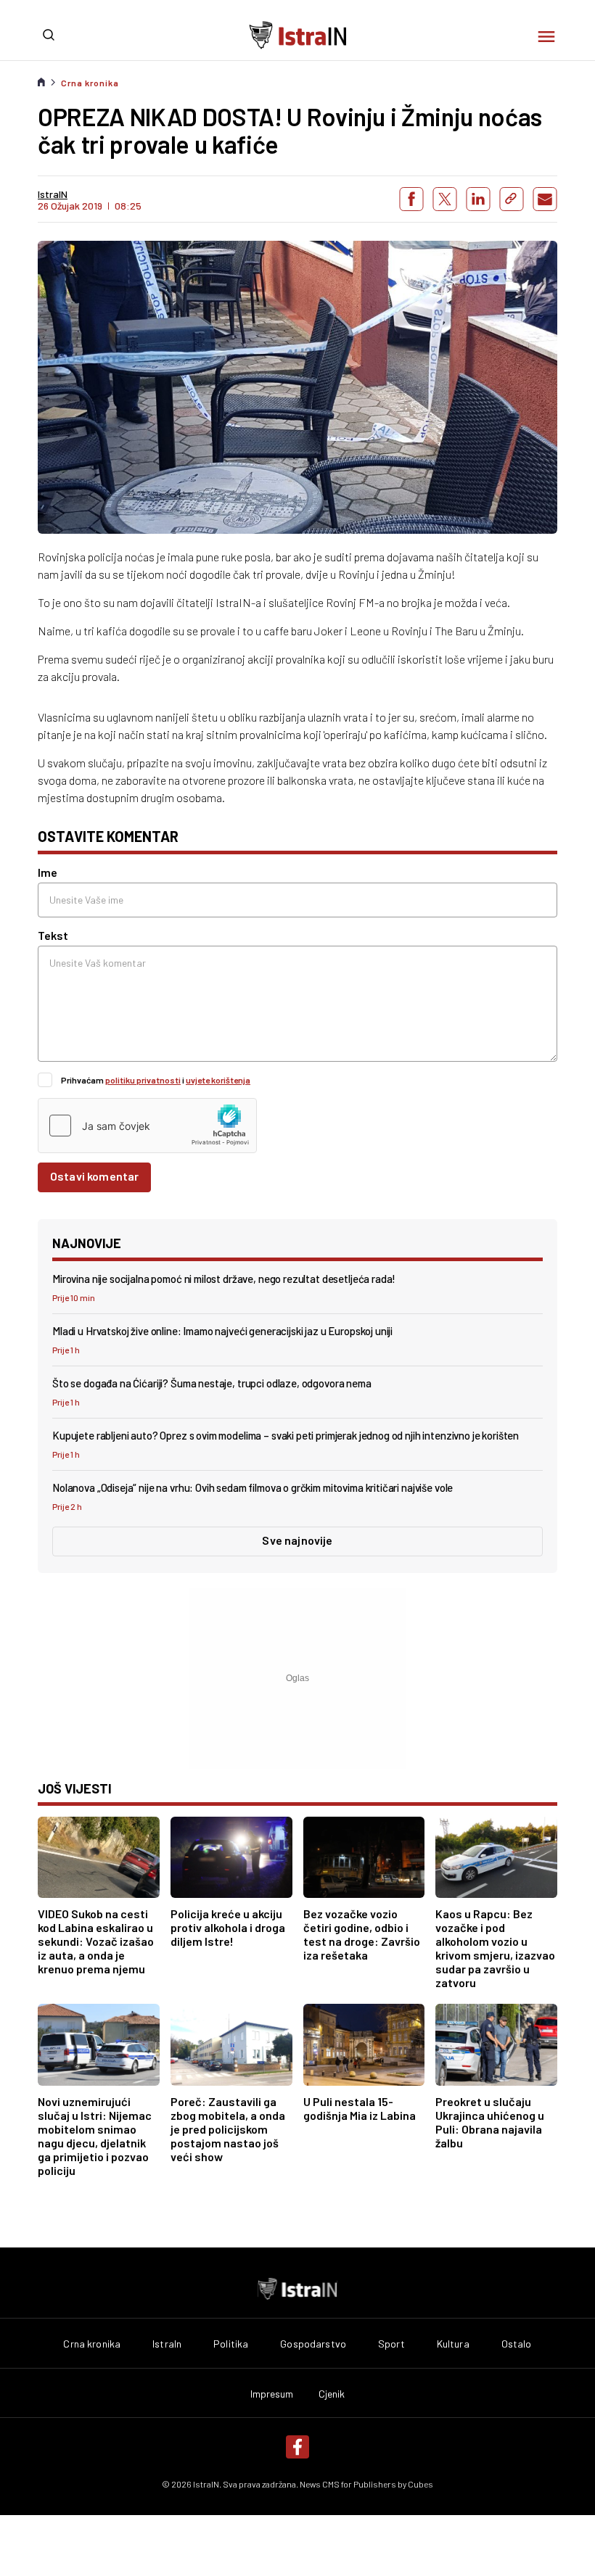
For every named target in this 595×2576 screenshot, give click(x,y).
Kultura (453, 2344)
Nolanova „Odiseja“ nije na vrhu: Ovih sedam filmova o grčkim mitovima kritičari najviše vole (253, 1487)
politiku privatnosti (143, 1080)
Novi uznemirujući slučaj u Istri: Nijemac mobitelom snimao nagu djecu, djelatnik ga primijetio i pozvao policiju (95, 2136)
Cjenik (332, 2394)
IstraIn (167, 2344)
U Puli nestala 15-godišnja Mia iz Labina (360, 2108)
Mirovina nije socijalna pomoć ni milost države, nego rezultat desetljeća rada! (224, 1279)
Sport (391, 2344)
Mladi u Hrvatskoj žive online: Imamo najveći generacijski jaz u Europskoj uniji (222, 1331)
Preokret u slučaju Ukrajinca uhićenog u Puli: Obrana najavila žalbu (490, 2122)
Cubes (420, 2484)
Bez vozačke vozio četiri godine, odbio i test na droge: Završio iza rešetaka (362, 1934)
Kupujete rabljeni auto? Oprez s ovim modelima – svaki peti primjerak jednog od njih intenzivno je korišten (286, 1435)
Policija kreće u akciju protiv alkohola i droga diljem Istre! (228, 1927)
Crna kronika (90, 83)
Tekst (53, 935)
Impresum (272, 2394)
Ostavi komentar (94, 1176)
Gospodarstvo (313, 2344)
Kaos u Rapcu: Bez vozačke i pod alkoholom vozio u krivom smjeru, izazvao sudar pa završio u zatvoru (495, 1948)
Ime (48, 872)
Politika (231, 2344)
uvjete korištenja (218, 1080)
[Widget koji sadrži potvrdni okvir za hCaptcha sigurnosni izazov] (147, 1126)
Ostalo (517, 2344)
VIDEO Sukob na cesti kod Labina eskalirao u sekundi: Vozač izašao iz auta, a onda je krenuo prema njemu (96, 1941)
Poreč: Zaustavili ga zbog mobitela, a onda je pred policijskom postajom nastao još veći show (228, 2129)
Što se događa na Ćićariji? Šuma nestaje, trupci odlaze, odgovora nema (212, 1383)
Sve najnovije (297, 1540)
